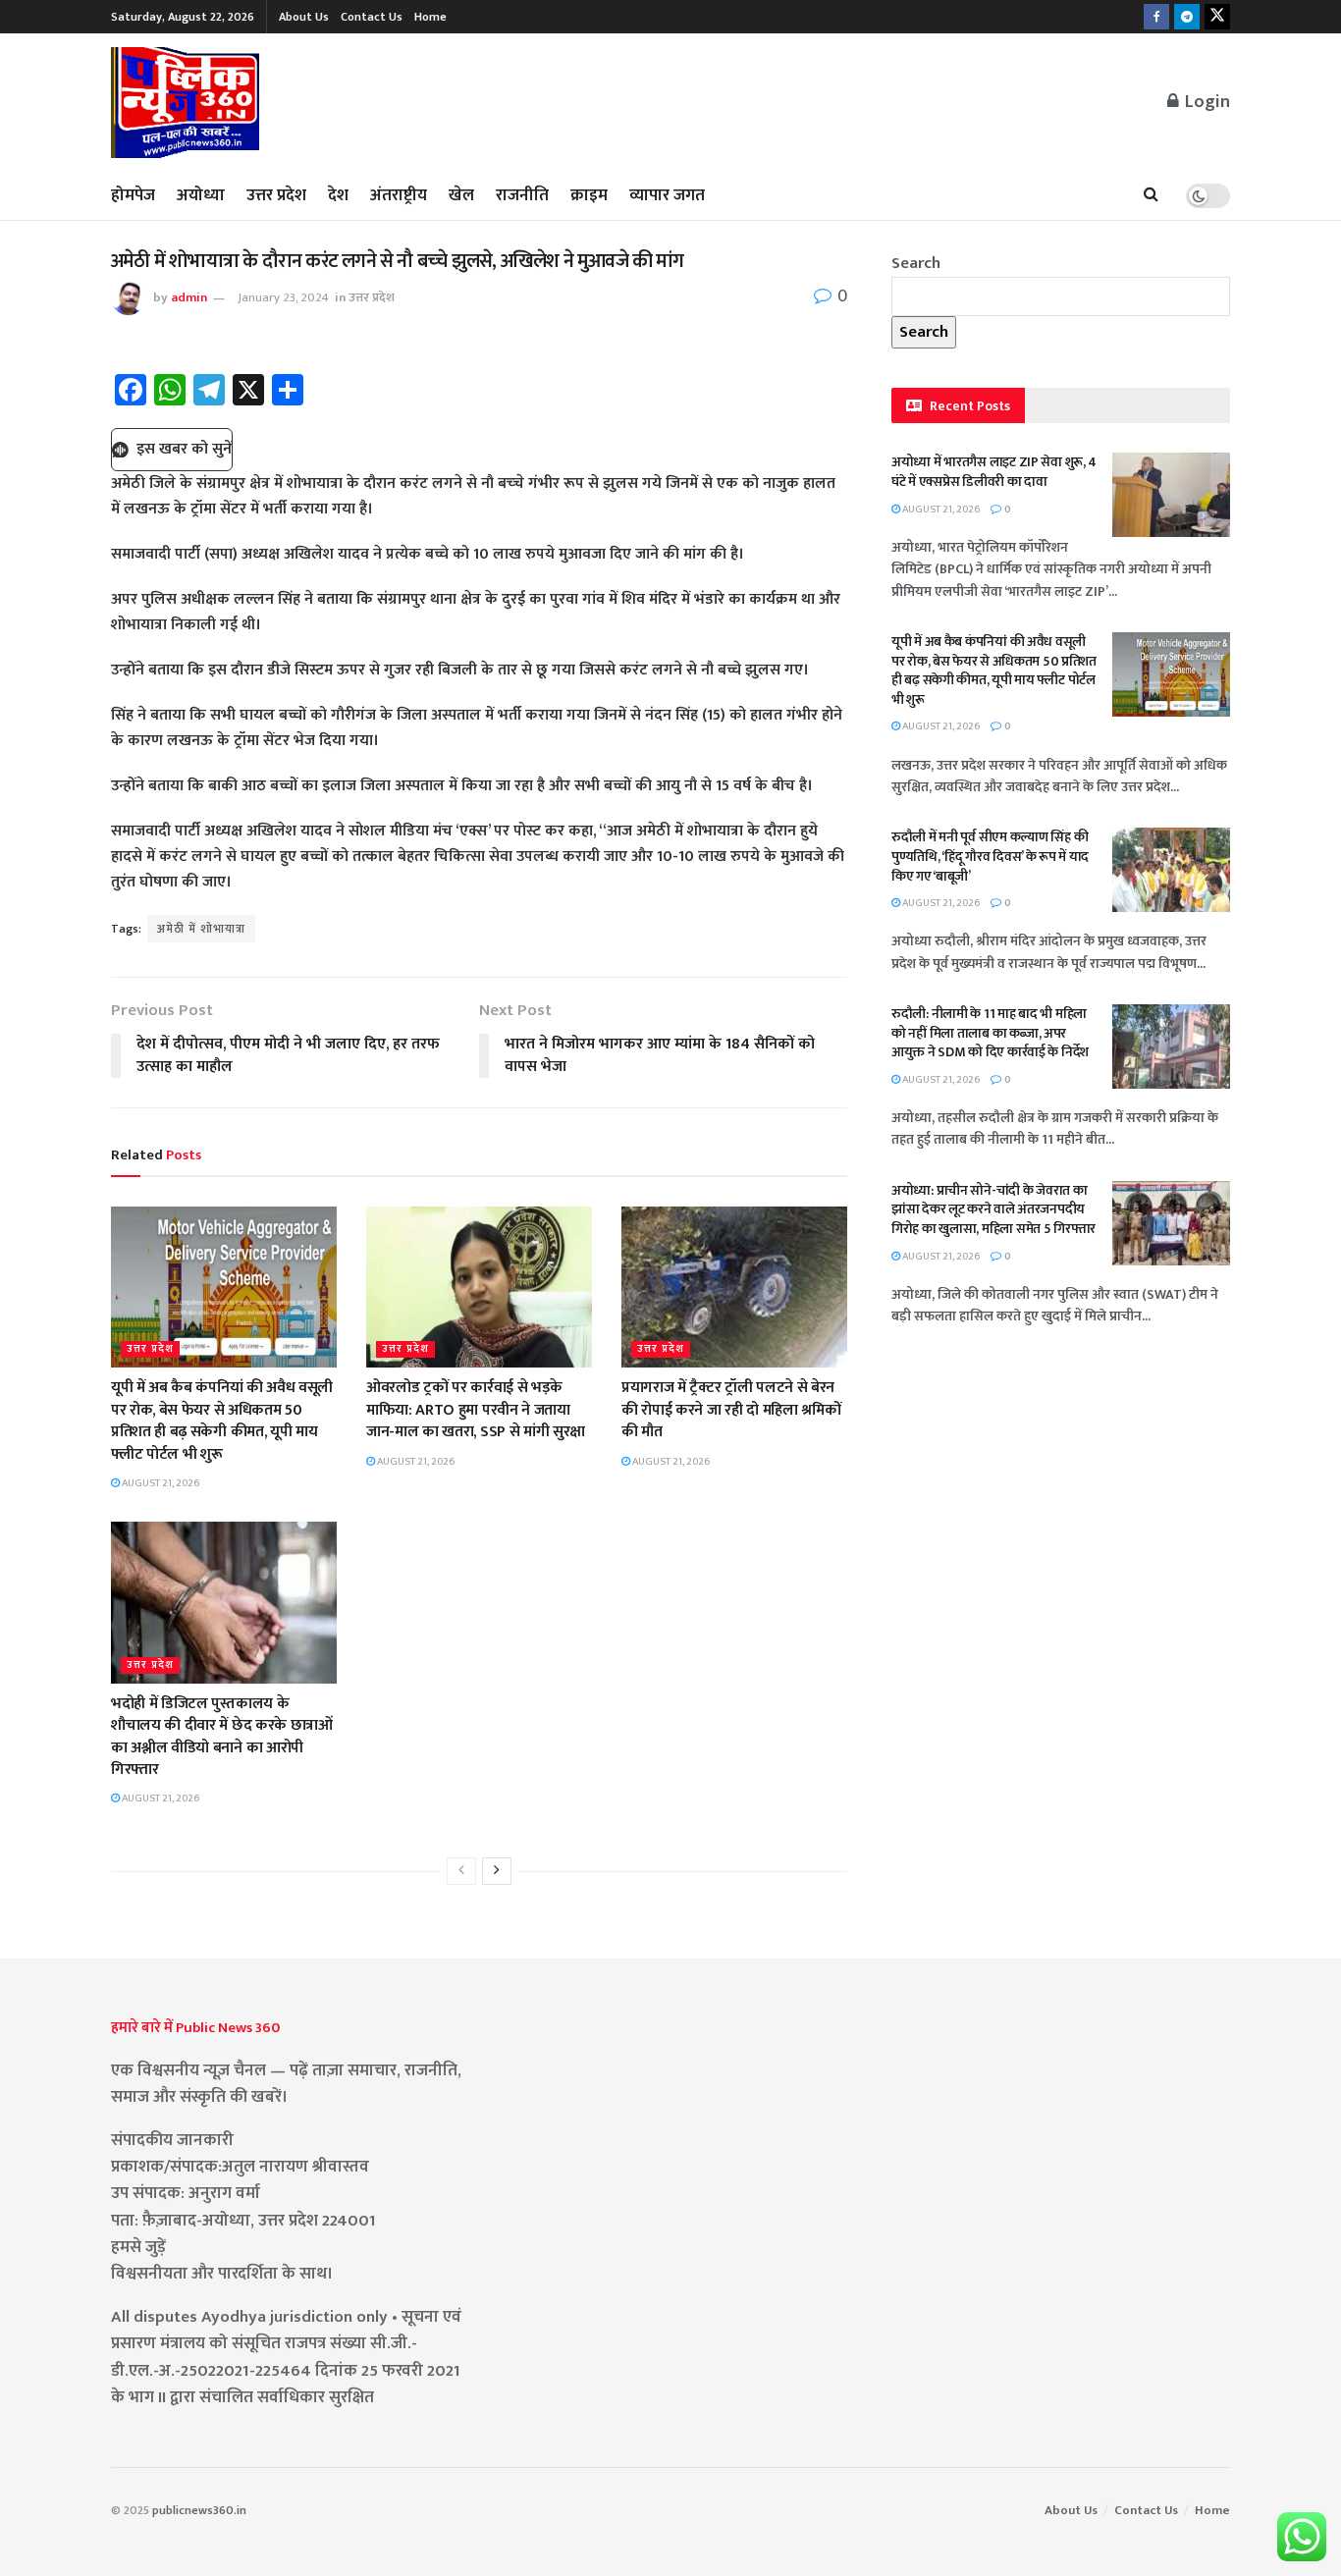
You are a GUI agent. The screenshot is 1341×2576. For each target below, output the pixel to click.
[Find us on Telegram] (1187, 17)
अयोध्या (201, 195)
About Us (304, 17)
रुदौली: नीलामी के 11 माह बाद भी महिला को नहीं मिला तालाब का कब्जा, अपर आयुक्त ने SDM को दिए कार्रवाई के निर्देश (990, 1033)
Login (1206, 102)
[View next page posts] (497, 1871)
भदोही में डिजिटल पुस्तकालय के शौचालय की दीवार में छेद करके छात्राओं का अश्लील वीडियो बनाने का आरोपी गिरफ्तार (222, 1737)
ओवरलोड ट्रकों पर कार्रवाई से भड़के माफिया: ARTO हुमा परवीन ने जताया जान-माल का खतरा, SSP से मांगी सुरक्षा (476, 1410)
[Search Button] (1151, 195)
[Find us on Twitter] (1217, 17)
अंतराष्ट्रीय (399, 195)
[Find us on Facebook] (1156, 17)
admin (189, 297)
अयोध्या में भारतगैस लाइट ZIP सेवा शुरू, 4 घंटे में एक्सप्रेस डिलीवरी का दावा (994, 472)
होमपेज (133, 195)
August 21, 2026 (160, 1483)
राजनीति (522, 195)
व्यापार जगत (667, 195)
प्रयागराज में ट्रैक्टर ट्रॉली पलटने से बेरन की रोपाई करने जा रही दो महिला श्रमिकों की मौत (731, 1410)
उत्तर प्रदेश (276, 195)
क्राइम (589, 195)
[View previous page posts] (461, 1871)
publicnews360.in (199, 2510)
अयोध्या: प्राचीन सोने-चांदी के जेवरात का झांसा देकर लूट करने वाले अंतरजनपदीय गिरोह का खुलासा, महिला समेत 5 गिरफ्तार (993, 1209)
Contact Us (372, 17)
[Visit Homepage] (186, 103)
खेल (461, 195)
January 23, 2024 (283, 297)
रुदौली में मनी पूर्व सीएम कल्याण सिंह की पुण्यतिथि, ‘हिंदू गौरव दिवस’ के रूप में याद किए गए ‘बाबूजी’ (990, 856)
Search (916, 263)
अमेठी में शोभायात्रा (201, 929)
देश (338, 195)
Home (430, 17)
